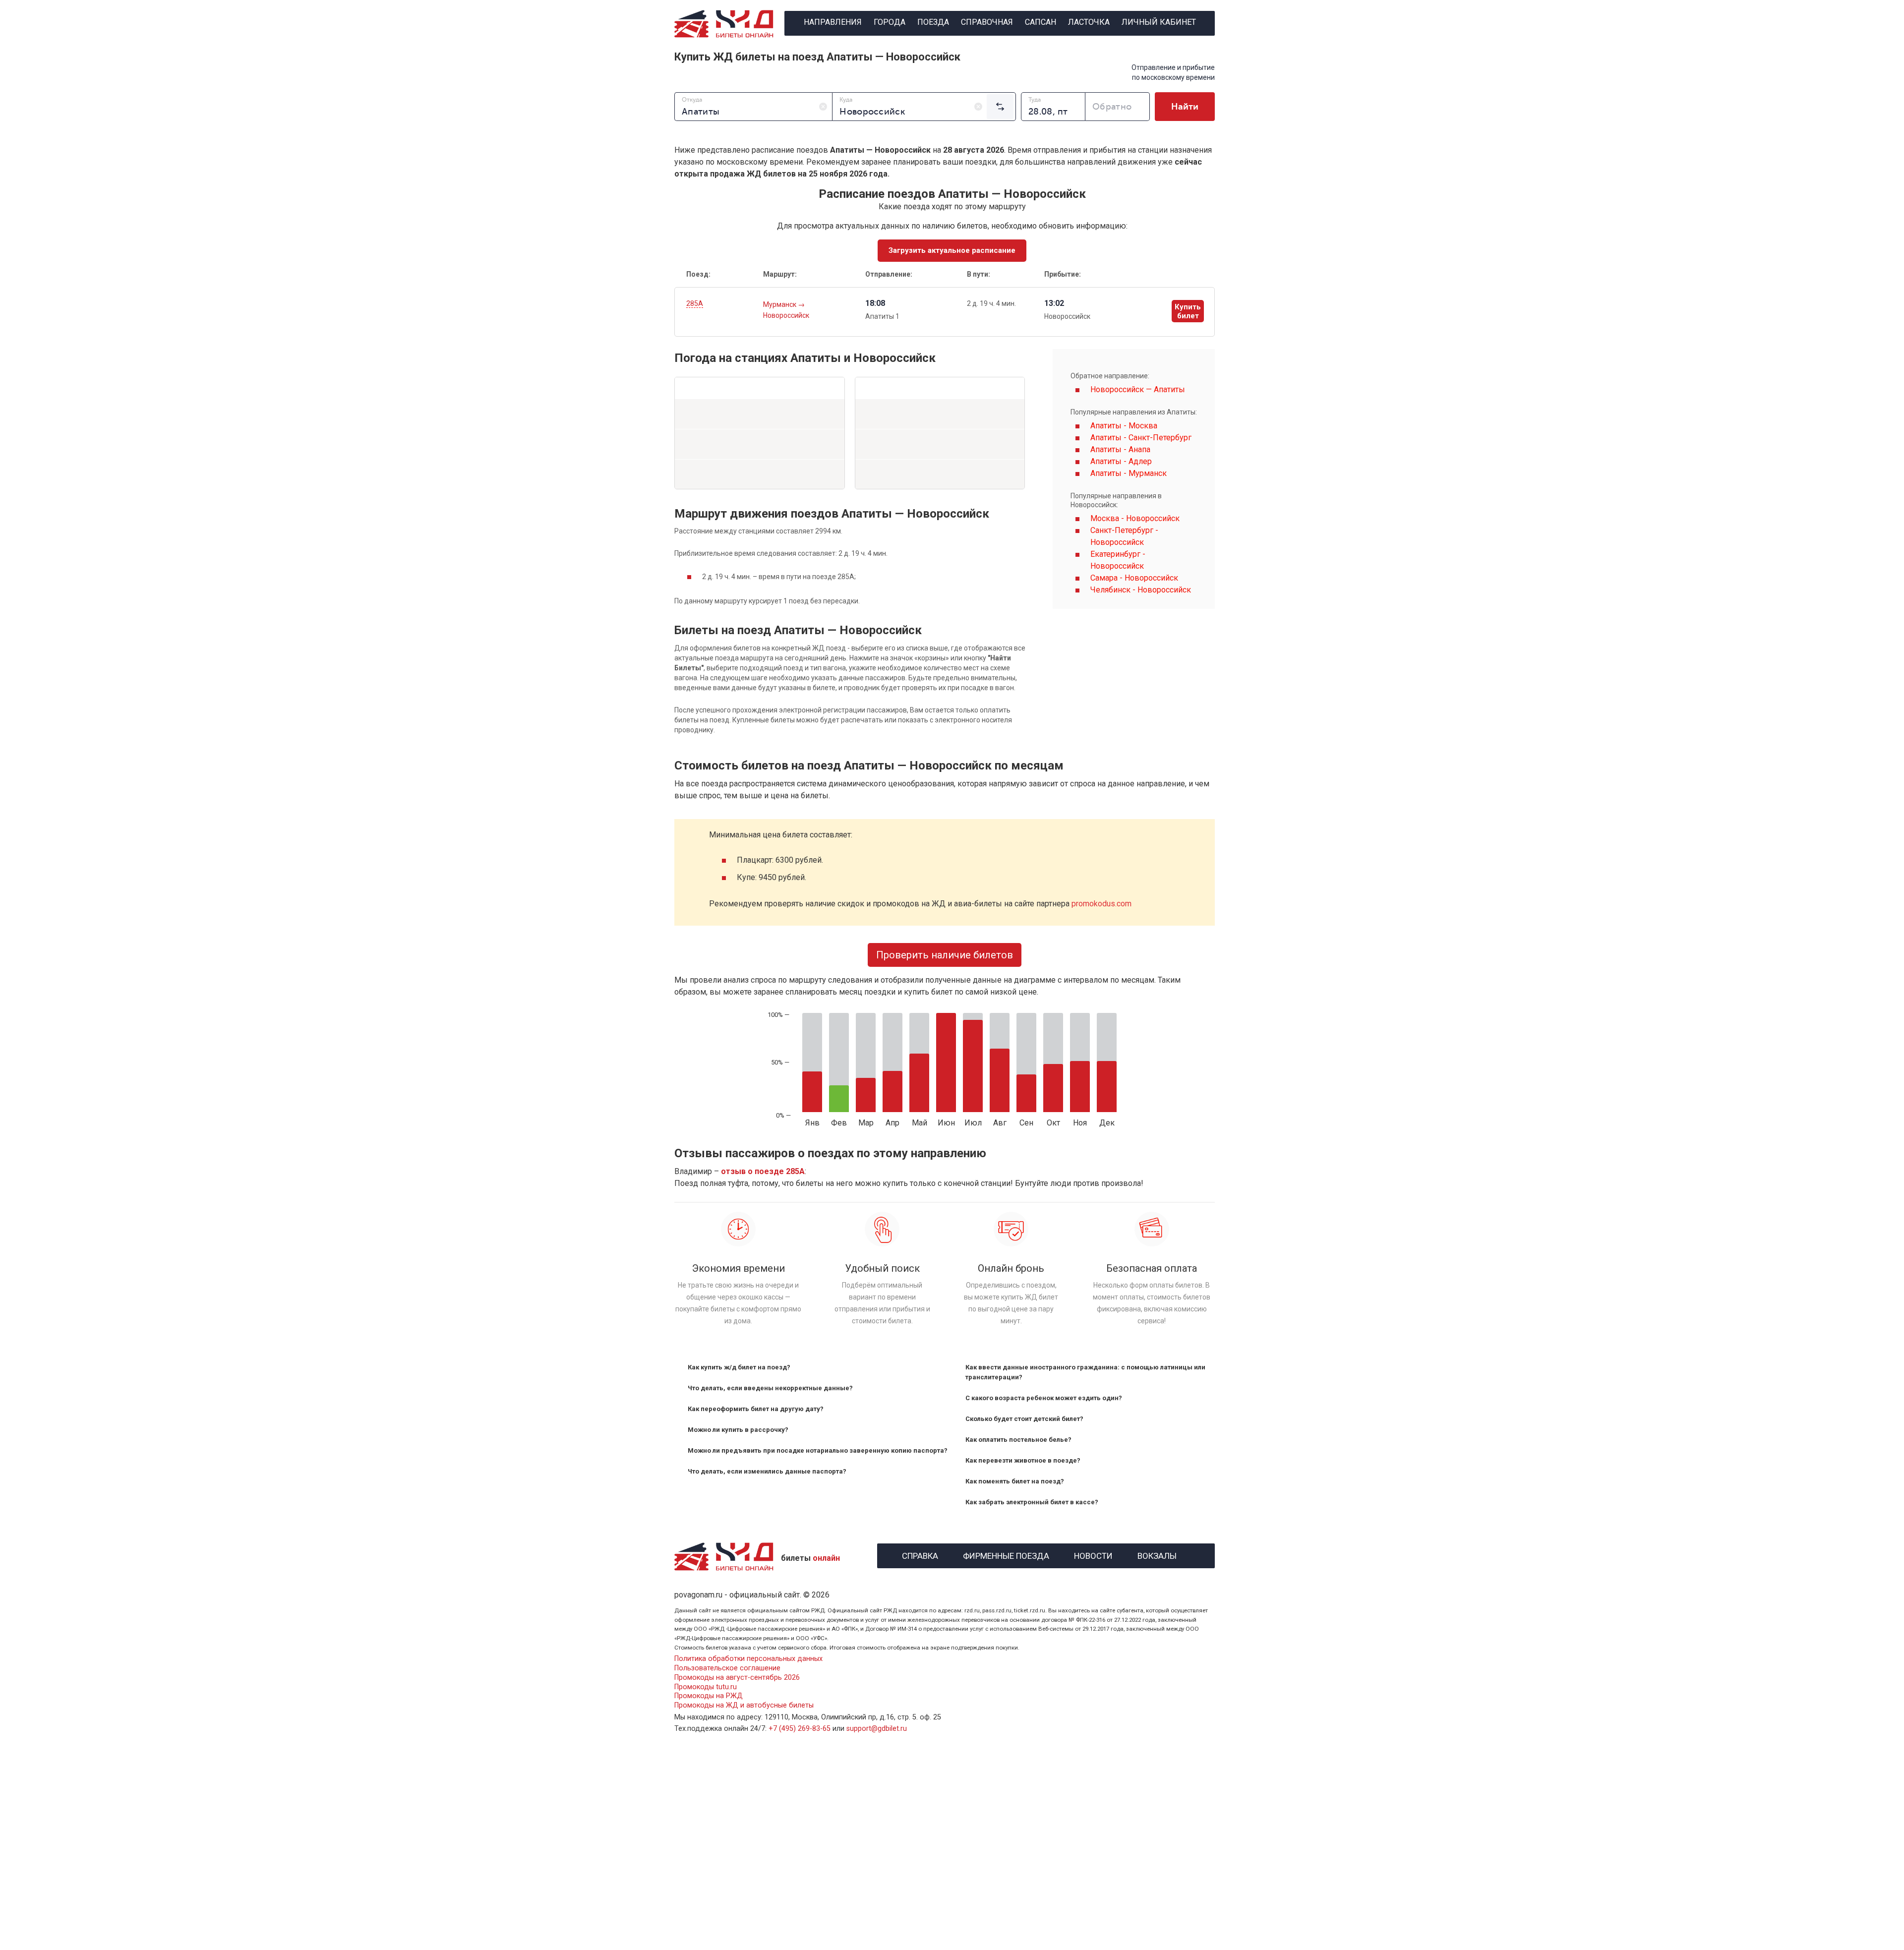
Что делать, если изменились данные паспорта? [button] (767, 1471)
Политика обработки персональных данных (748, 1659)
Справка (920, 1555)
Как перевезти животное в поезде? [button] (1023, 1460)
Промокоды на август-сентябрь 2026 (737, 1678)
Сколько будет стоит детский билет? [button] (1024, 1419)
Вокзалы (1157, 1555)
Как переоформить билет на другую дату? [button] (756, 1409)
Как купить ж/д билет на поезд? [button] (739, 1367)
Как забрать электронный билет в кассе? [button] (1032, 1502)
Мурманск (780, 304)
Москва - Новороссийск (1135, 518)
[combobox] (753, 107)
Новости (1093, 1555)
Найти (1185, 107)
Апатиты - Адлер (1121, 461)
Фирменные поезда (1006, 1555)
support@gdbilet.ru (877, 1729)
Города (890, 22)
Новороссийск (786, 315)
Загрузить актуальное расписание (952, 250)
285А (695, 303)
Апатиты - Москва (1124, 426)
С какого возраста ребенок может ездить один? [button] (1044, 1398)
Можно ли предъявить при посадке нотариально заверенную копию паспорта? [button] (818, 1450)
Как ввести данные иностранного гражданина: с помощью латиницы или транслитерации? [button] (1085, 1372)
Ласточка (1089, 22)
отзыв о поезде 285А (763, 1171)
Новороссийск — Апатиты (1138, 389)
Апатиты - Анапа (1120, 449)
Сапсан (1041, 22)
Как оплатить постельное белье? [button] (1018, 1440)
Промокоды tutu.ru (706, 1687)
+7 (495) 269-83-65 (800, 1729)
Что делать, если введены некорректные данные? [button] (770, 1388)
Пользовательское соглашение (727, 1668)
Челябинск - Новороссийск (1141, 590)
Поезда (933, 22)
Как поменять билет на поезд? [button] (1015, 1481)
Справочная (987, 22)
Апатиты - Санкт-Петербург (1141, 438)
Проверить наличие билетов (945, 955)
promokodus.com (1101, 904)
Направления (833, 22)
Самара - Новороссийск (1134, 578)
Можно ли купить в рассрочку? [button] (738, 1430)
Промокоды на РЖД (709, 1696)
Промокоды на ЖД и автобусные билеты (744, 1705)
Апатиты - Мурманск (1129, 473)
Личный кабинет (1159, 22)
